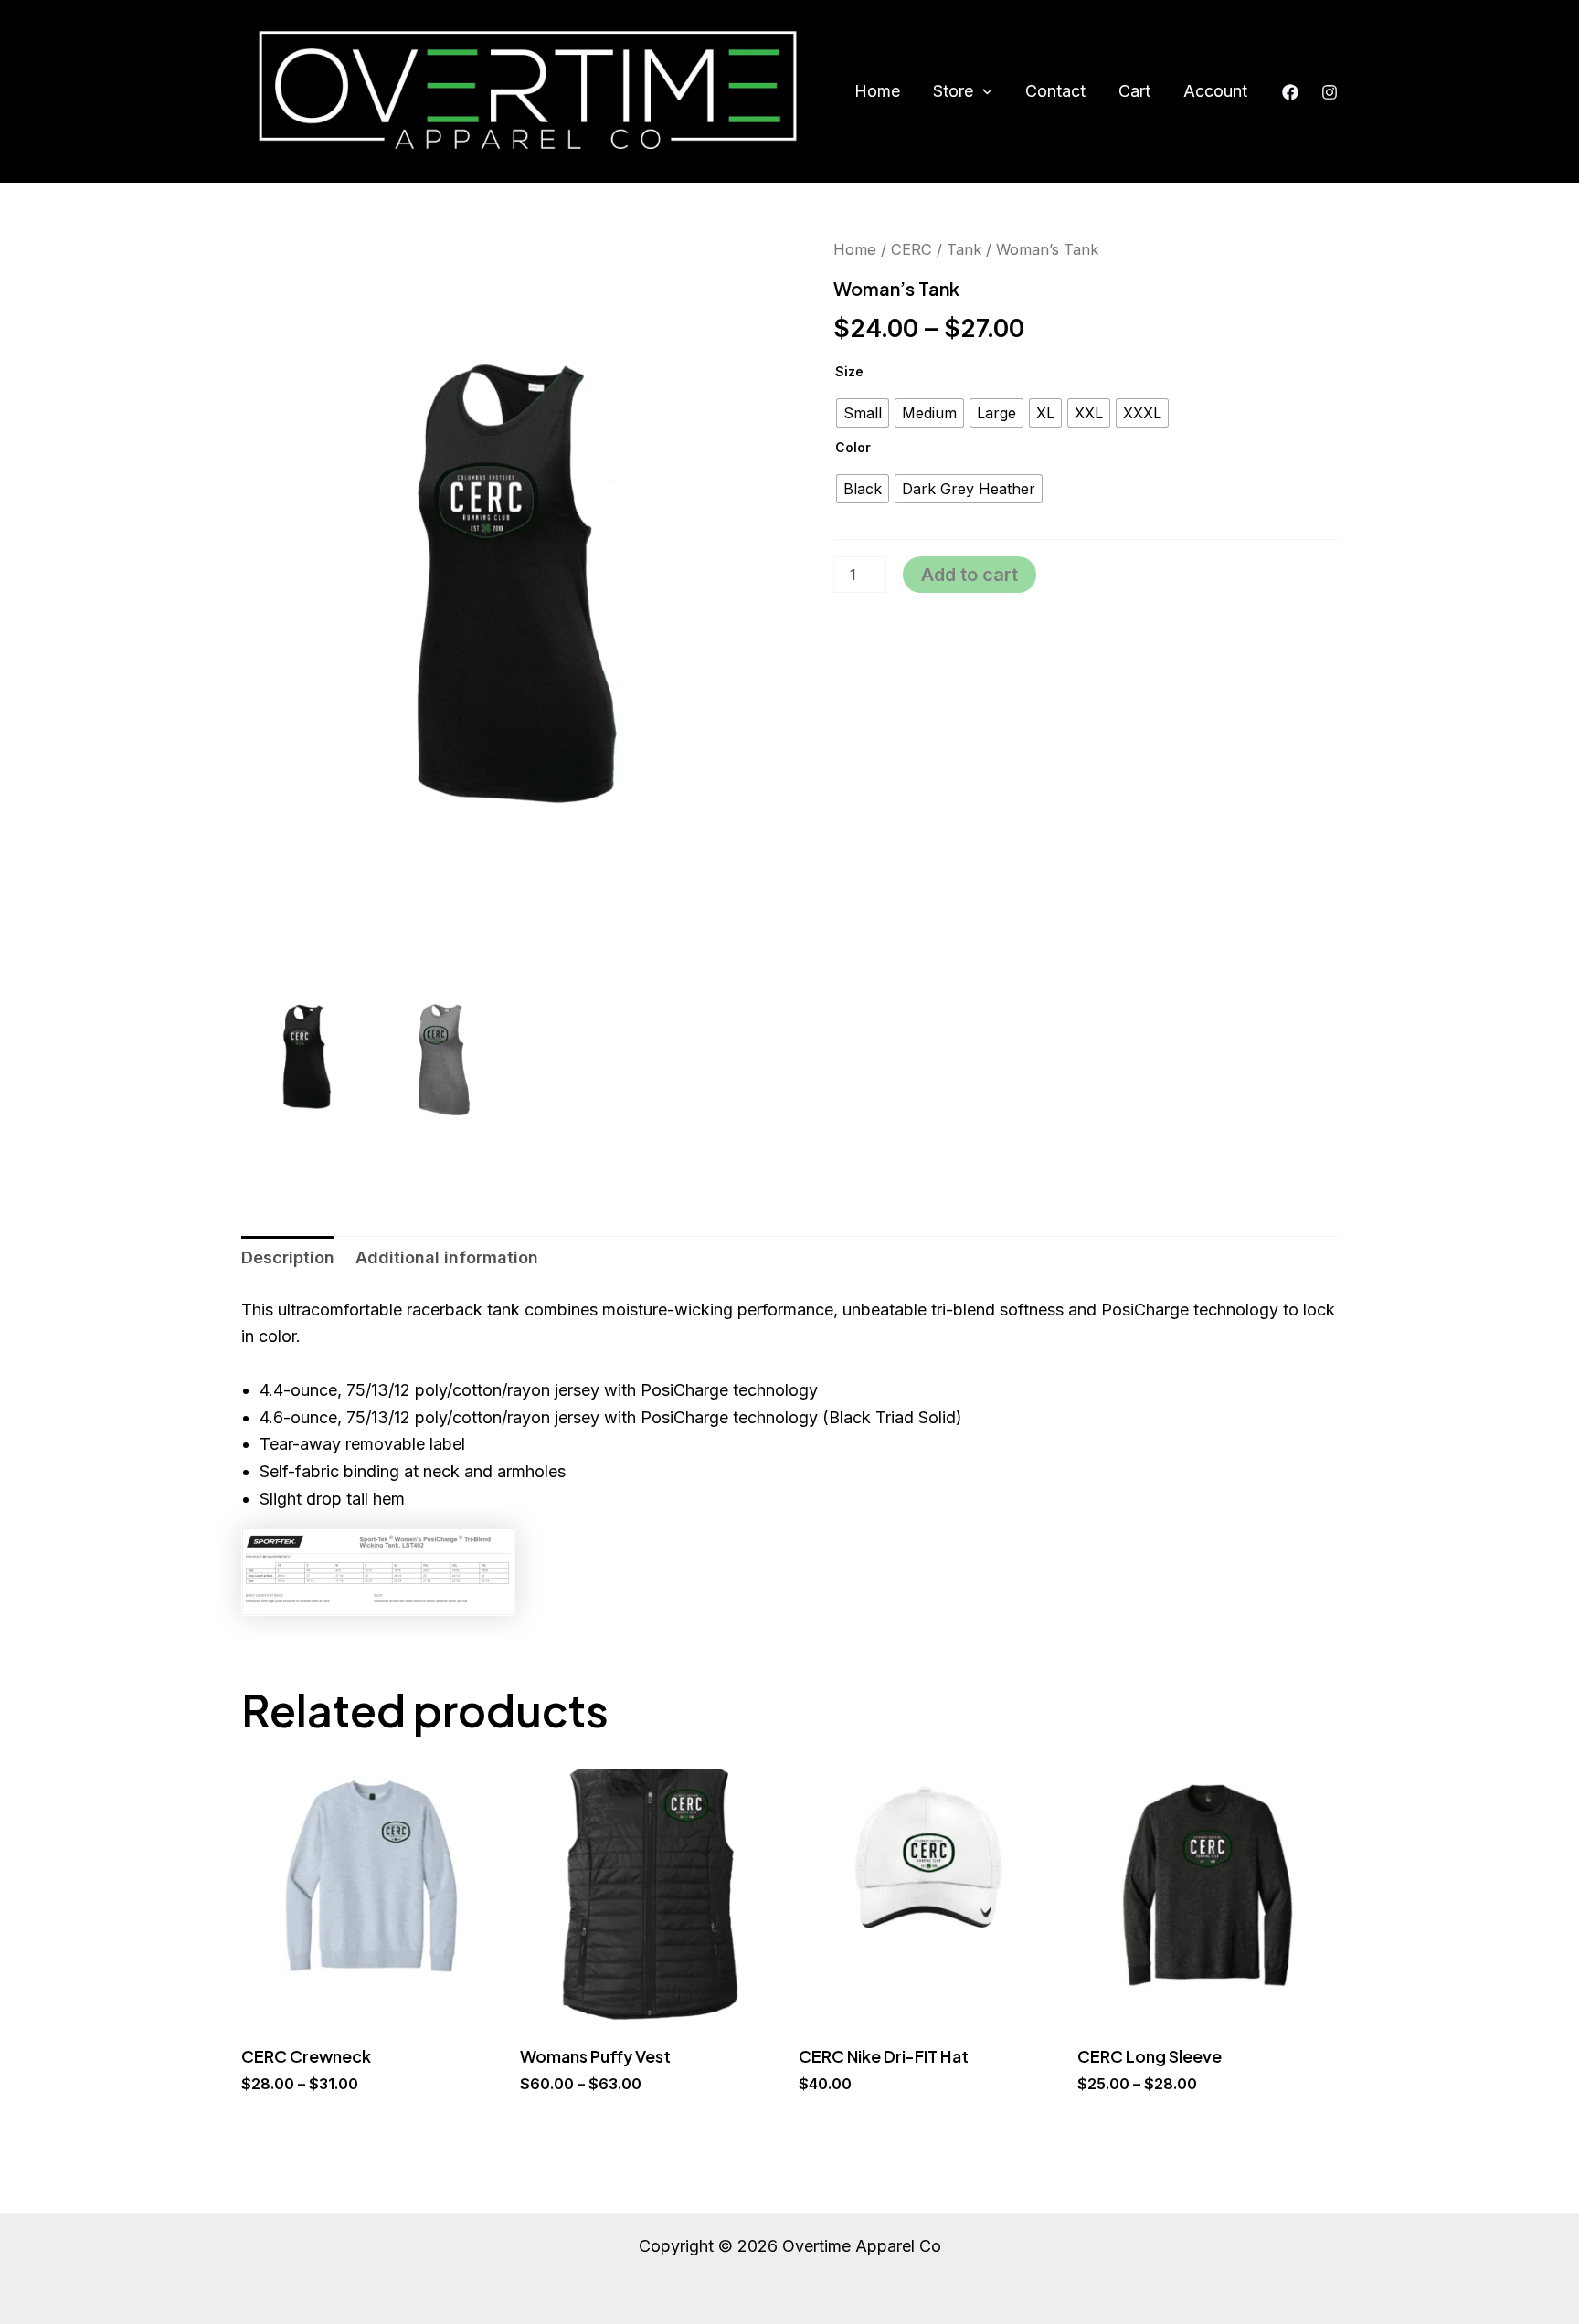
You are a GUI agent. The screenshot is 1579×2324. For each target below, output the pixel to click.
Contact (1055, 91)
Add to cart (970, 575)
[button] (983, 91)
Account (1215, 91)
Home (877, 91)
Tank (964, 249)
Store (953, 91)
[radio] (863, 413)
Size (849, 371)
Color (853, 447)
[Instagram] (1330, 92)
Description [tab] (288, 1257)
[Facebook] (1290, 92)
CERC (911, 249)
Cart (1134, 91)
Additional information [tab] (447, 1257)
